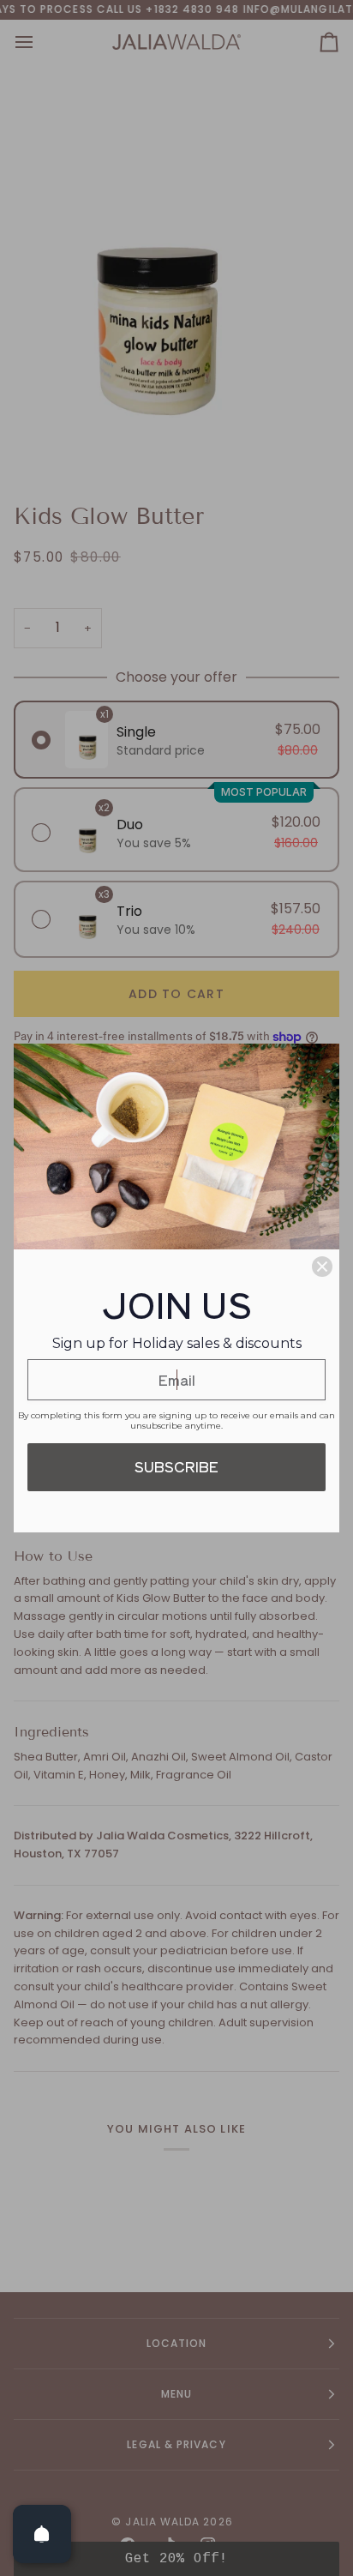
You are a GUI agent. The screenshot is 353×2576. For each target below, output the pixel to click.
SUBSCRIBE (176, 1466)
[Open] (42, 2534)
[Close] (322, 1267)
